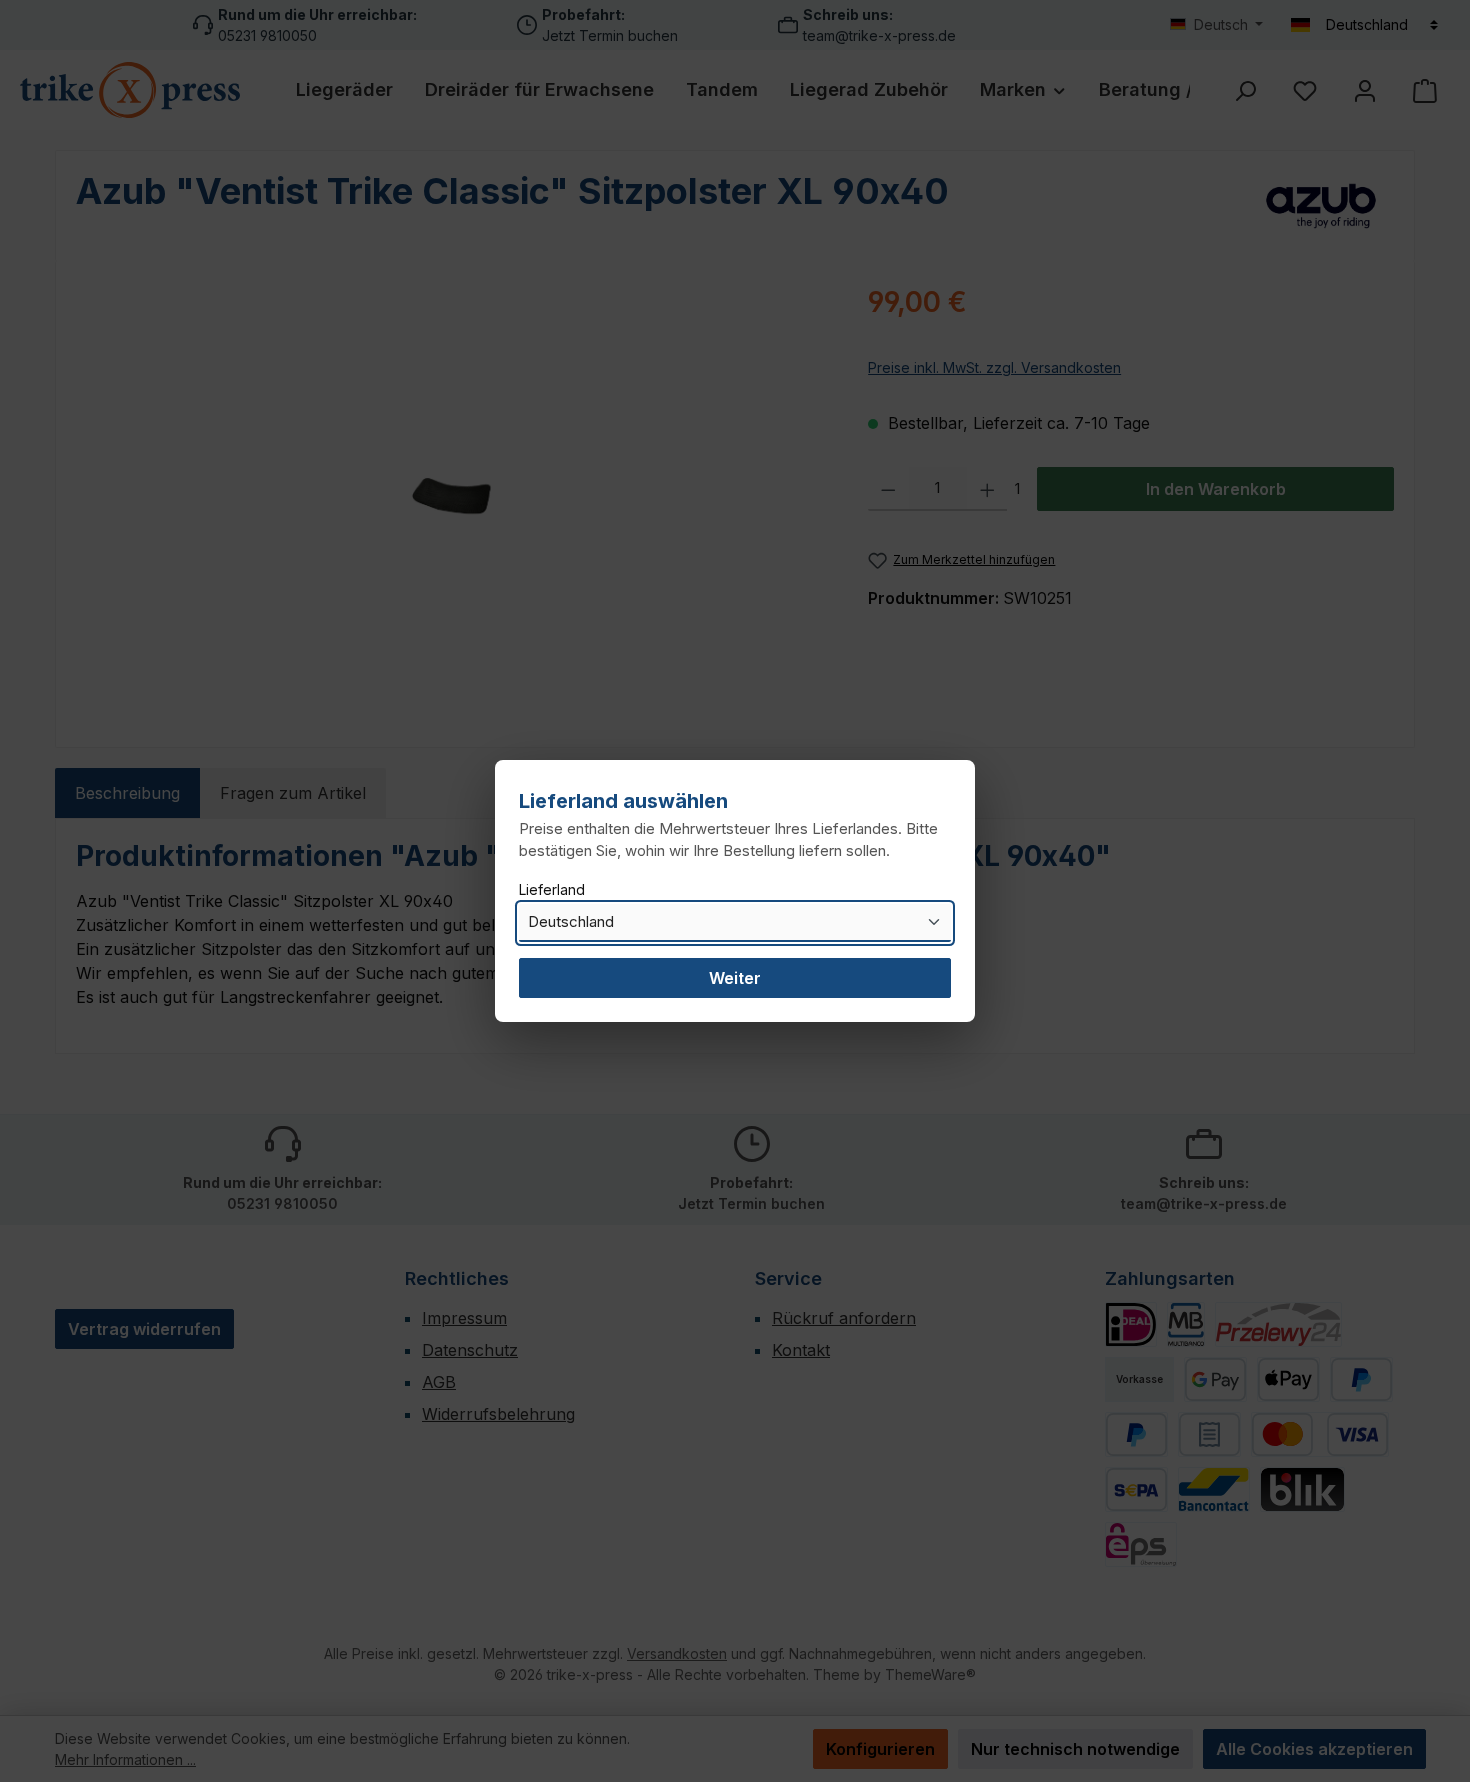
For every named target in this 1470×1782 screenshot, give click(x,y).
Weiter (735, 978)
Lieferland (552, 889)
